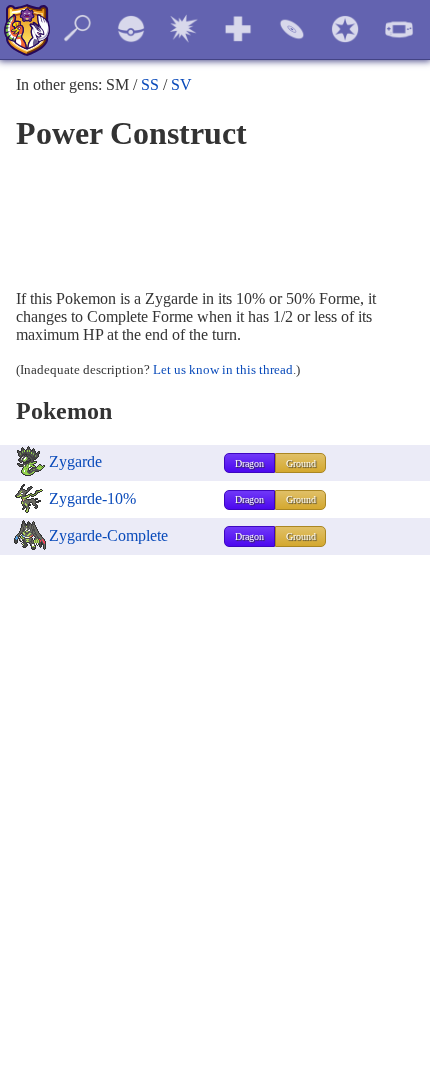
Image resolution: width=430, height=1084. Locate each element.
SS (150, 84)
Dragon (249, 463)
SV (181, 84)
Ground (301, 463)
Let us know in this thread (223, 369)
